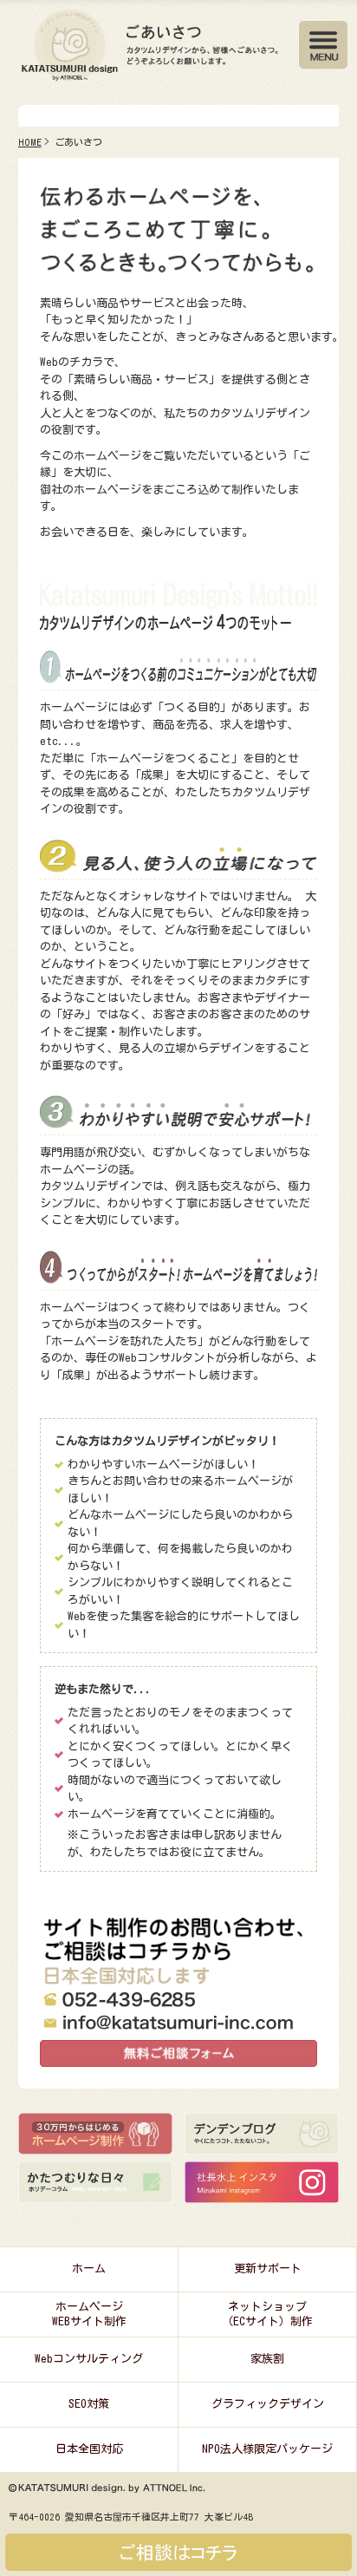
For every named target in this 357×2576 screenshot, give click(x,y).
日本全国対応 (89, 2449)
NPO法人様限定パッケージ (267, 2449)
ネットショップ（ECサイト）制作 (267, 2314)
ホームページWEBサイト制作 (89, 2314)
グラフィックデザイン (268, 2404)
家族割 (267, 2359)
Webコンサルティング (89, 2359)
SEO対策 (89, 2404)
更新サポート (268, 2269)
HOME (30, 142)
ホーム (89, 2269)
